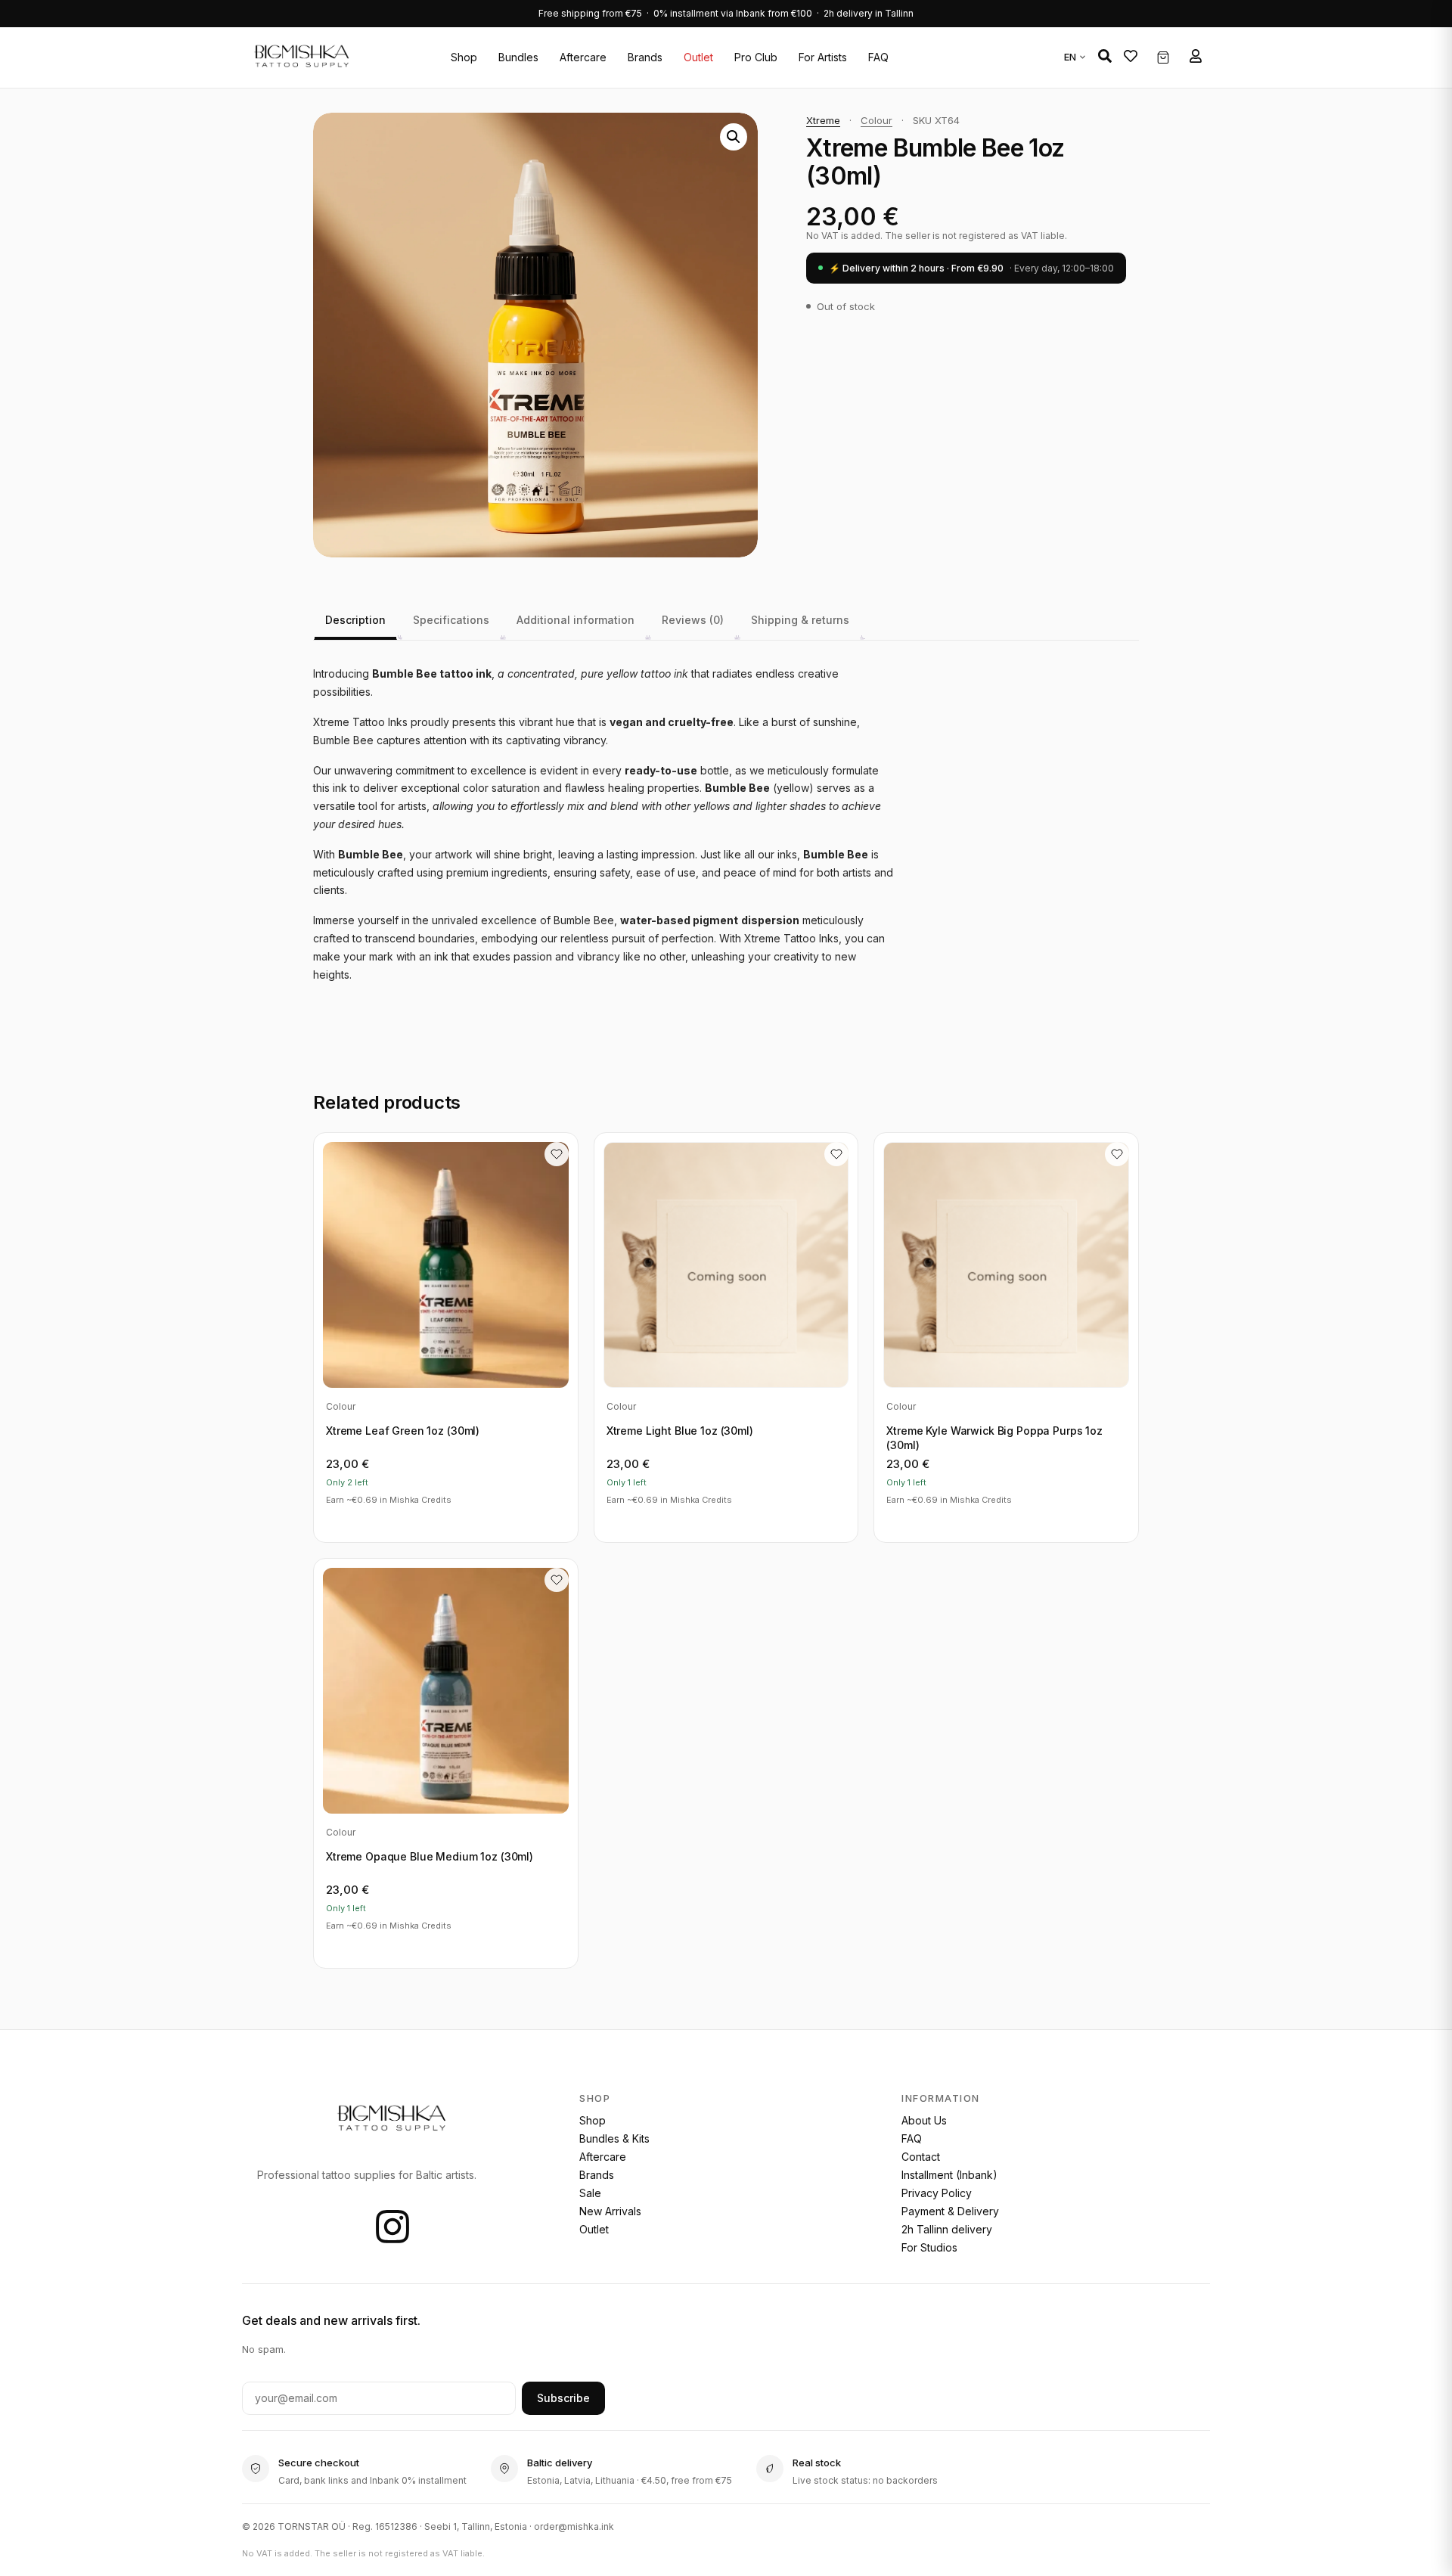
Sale (590, 2193)
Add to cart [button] (445, 1520)
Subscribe (563, 2398)
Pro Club (756, 57)
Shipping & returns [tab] (800, 620)
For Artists (823, 57)
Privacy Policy (937, 2193)
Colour (876, 120)
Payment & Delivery (950, 2211)
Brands (645, 57)
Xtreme (823, 120)
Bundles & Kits (614, 2138)
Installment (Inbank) (949, 2175)
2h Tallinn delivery (947, 2229)
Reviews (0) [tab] (693, 620)
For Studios (929, 2247)
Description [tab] (355, 620)
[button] (1105, 56)
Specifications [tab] (451, 620)
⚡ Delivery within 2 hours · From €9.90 (971, 268)
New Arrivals (610, 2211)
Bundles (518, 57)
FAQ (878, 57)
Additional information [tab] (576, 620)
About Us (924, 2120)
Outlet (698, 57)
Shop (464, 57)
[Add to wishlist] (557, 1154)
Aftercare (583, 57)
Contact (921, 2157)
